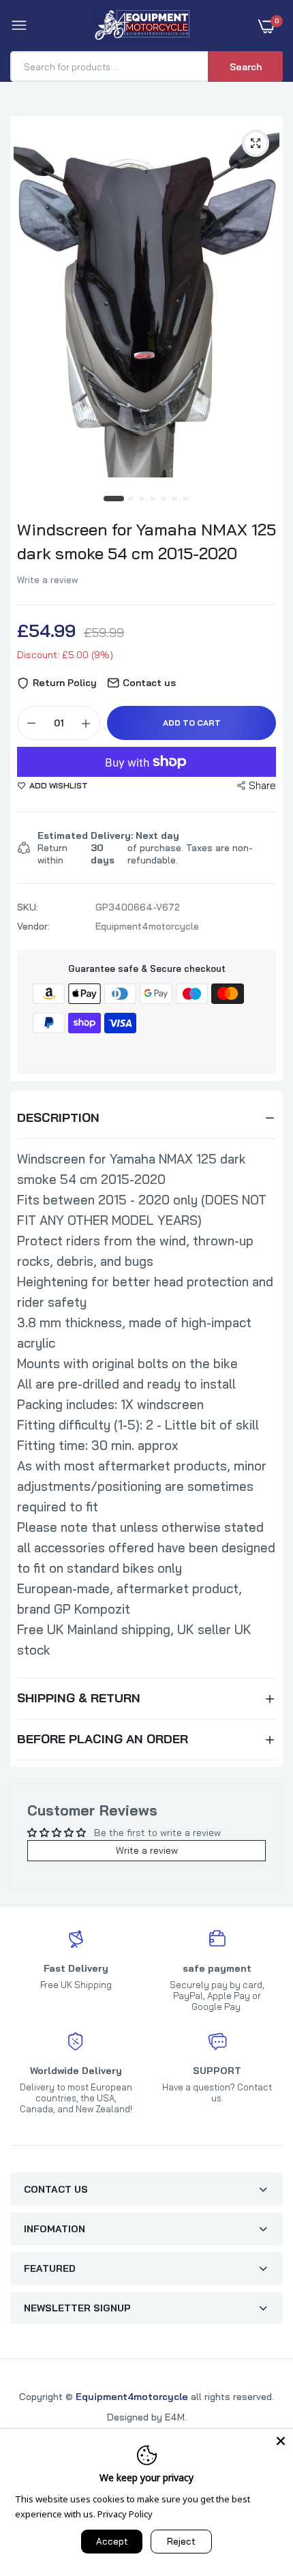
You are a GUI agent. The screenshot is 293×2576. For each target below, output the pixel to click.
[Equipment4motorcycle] (143, 26)
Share (262, 785)
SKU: (28, 907)
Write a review (48, 580)
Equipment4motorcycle (132, 2397)
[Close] (281, 2441)
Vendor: (33, 926)
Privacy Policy (125, 2514)
